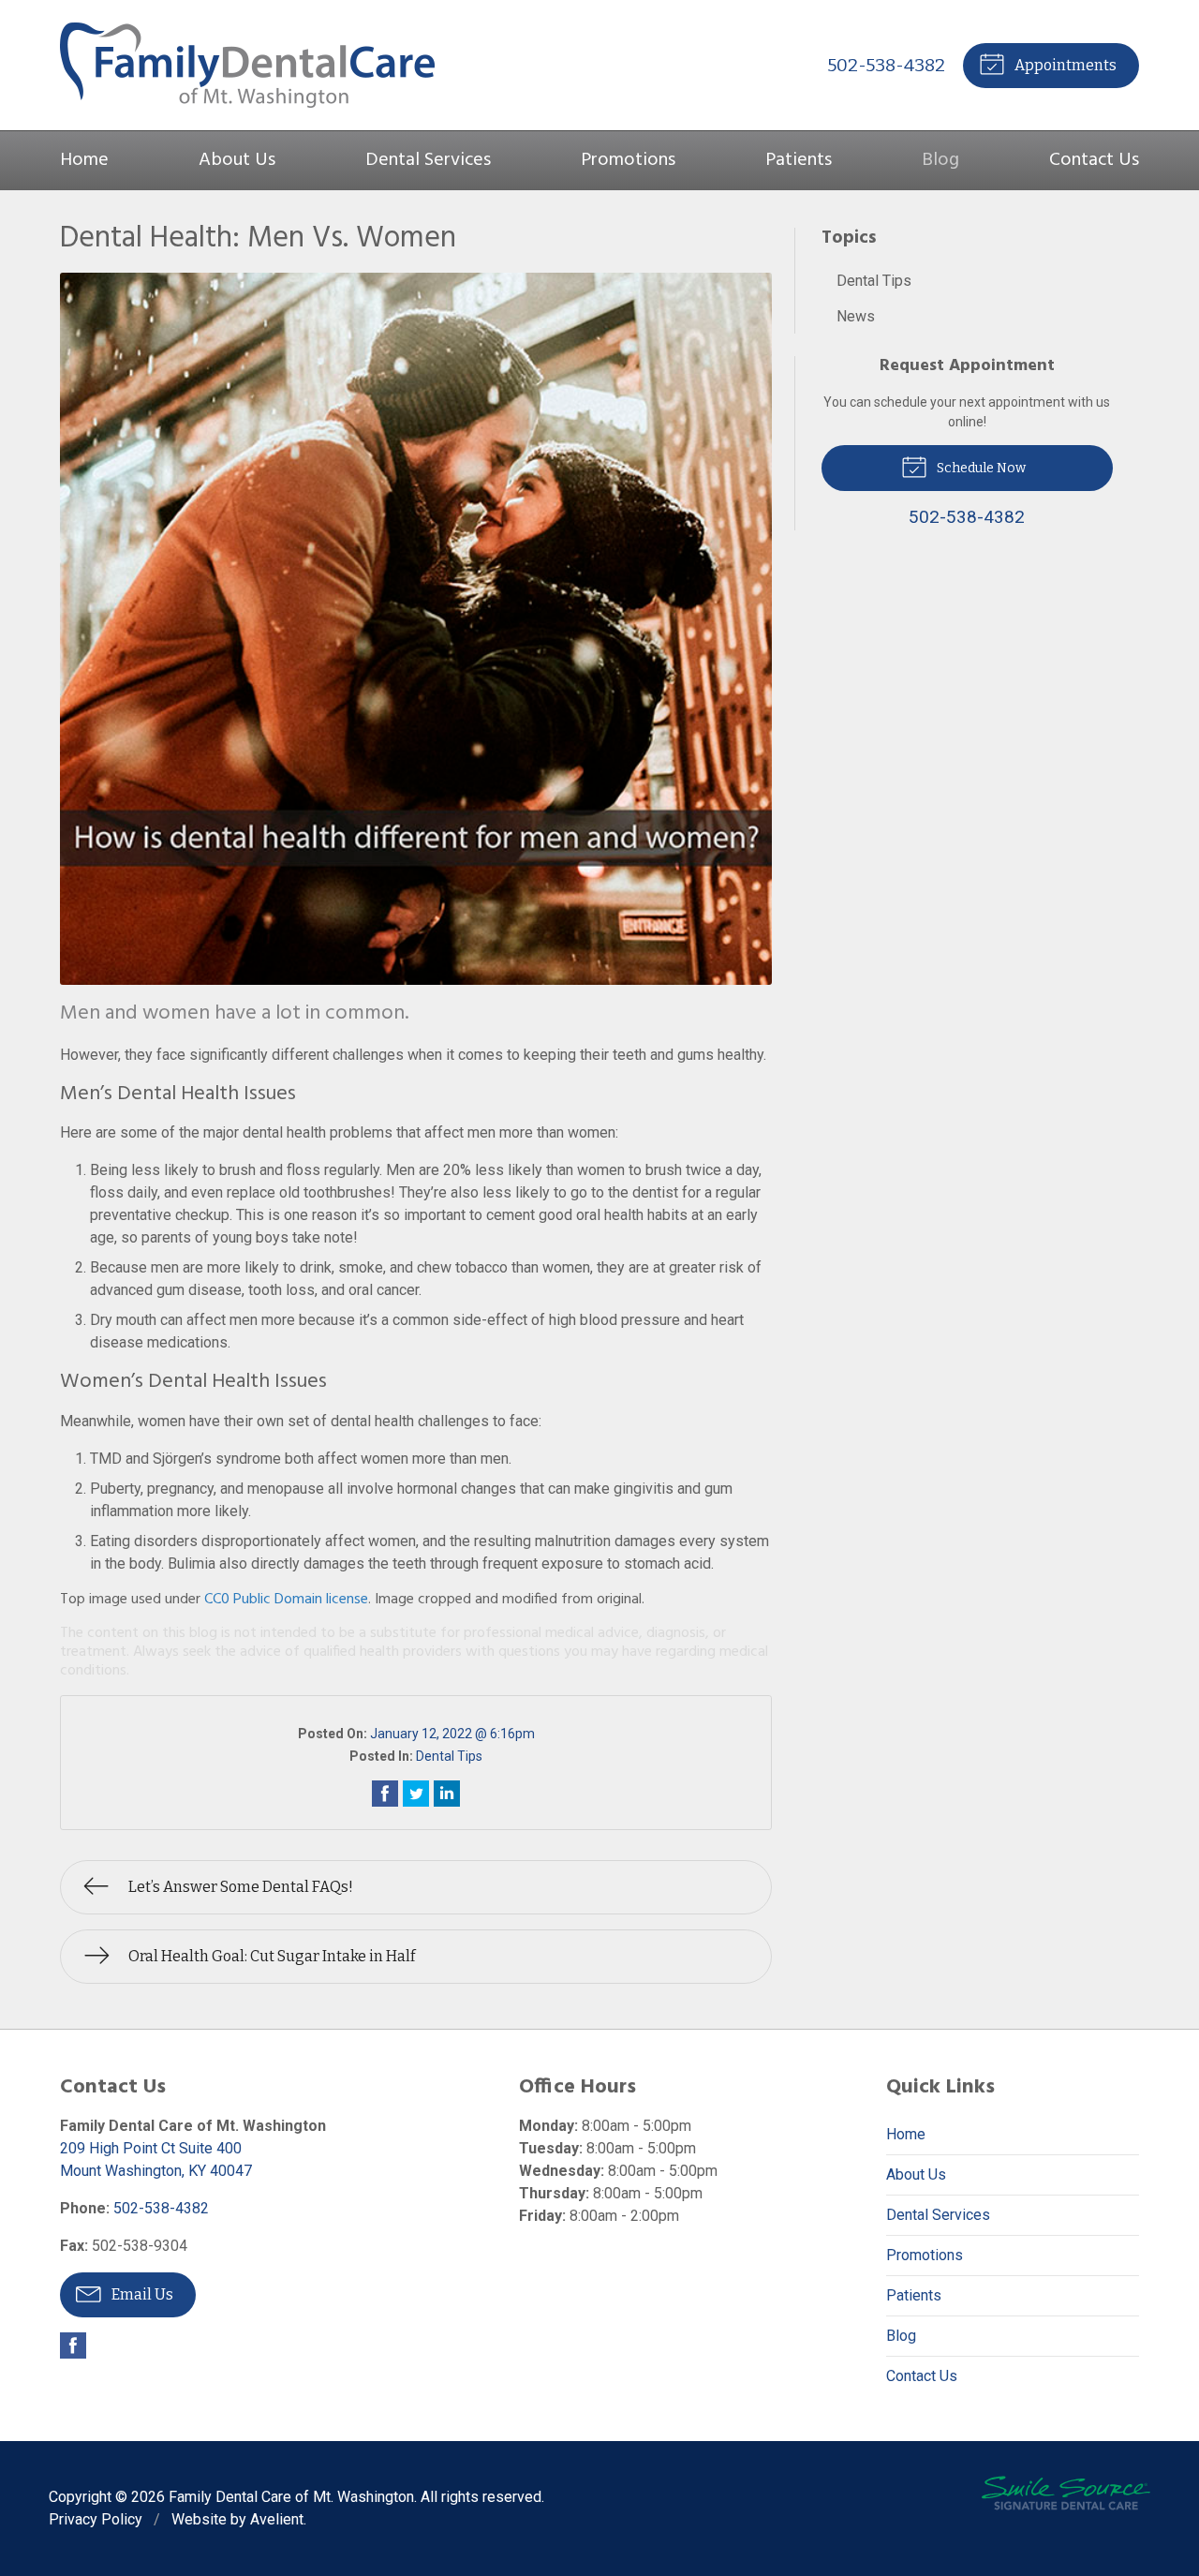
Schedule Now (980, 468)
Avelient (277, 2519)
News (856, 316)
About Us (237, 160)
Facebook (73, 2345)
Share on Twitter (416, 1794)
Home (84, 160)
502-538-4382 (886, 65)
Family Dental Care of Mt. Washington (291, 2497)
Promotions (628, 160)
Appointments (1064, 65)
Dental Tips (449, 1756)
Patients (799, 160)
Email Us (141, 2294)
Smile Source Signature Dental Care (1066, 2493)
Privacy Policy (96, 2519)
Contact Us (1094, 160)
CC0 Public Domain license (286, 1600)
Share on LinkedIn (447, 1794)
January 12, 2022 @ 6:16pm (452, 1734)
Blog (940, 160)
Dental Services (428, 160)
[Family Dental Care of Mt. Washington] (247, 65)
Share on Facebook (385, 1794)
